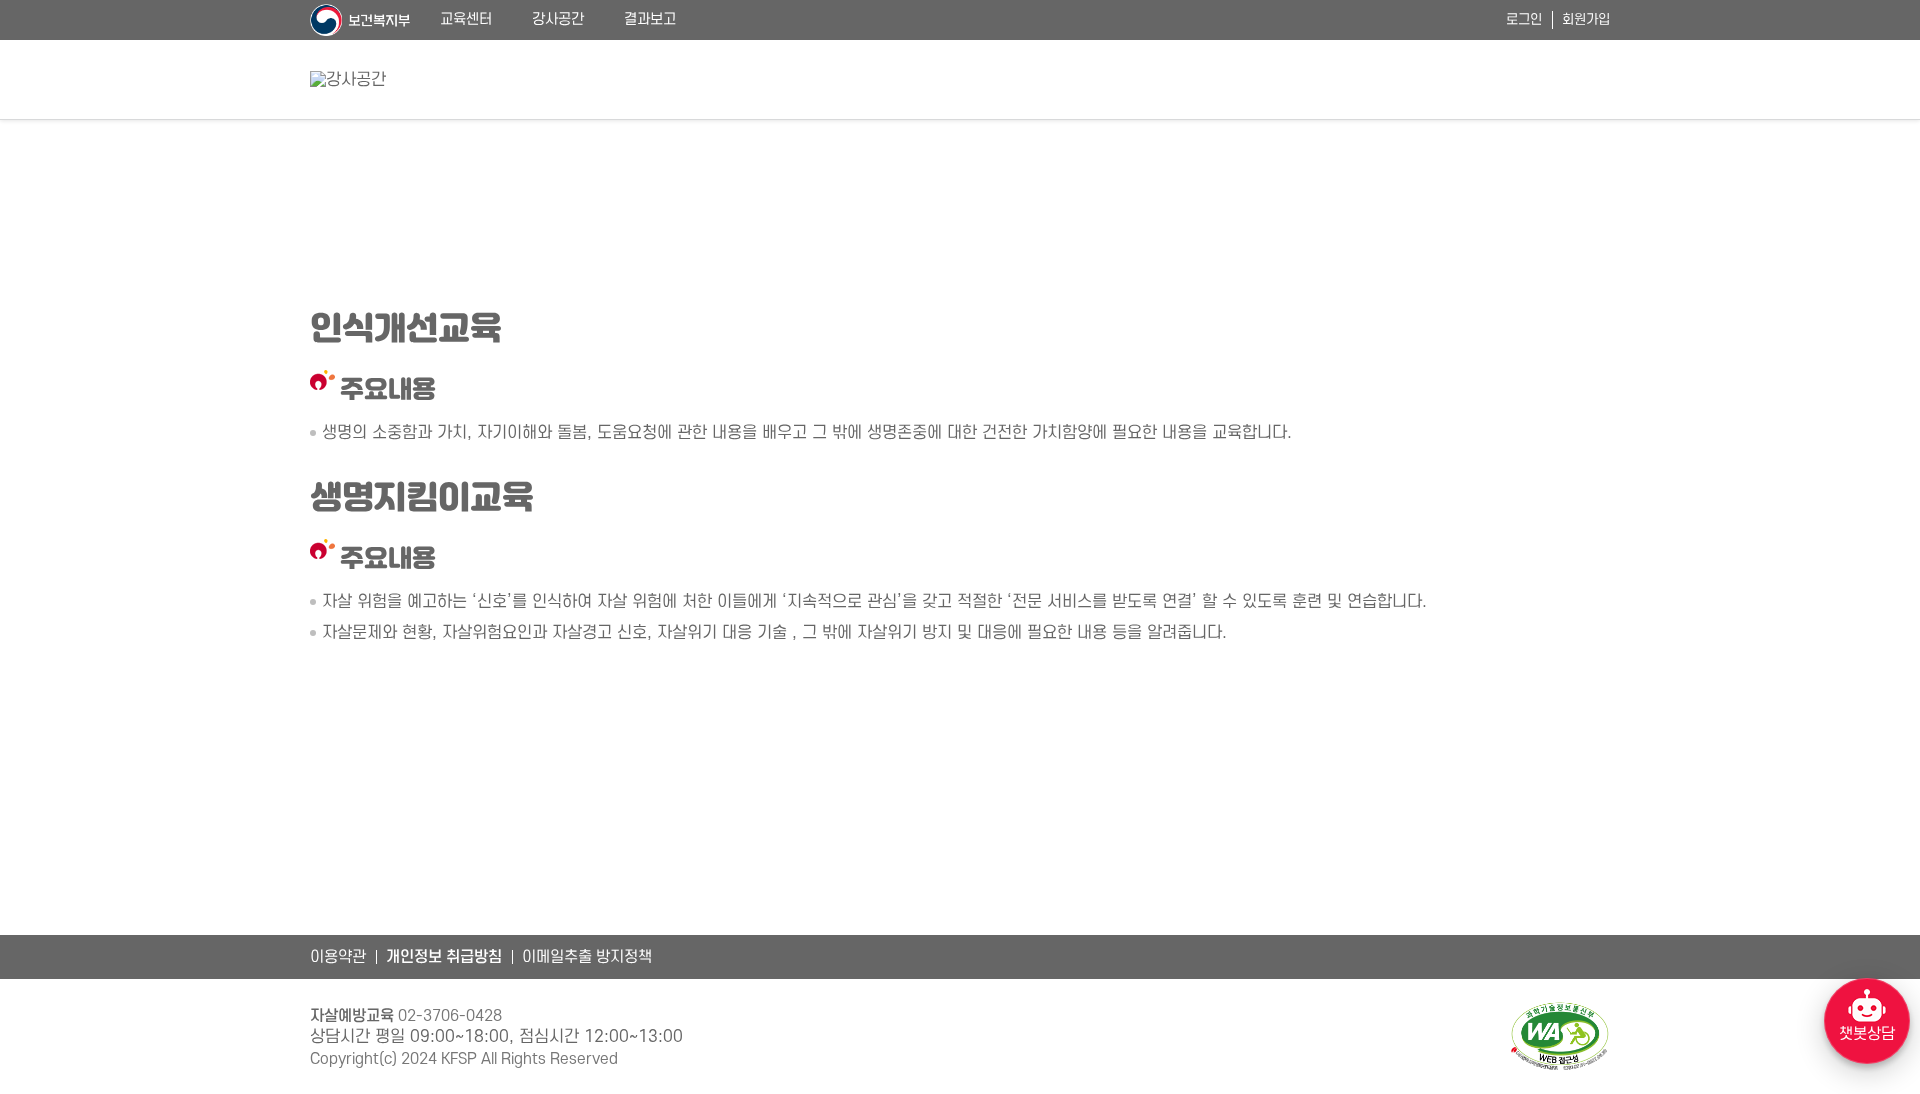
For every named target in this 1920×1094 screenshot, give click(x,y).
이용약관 (338, 957)
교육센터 (466, 19)
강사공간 (558, 19)
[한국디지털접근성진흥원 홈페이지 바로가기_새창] (1560, 1036)
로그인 (1524, 19)
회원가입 (1586, 19)
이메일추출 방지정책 (587, 957)
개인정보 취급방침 (444, 957)
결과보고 (650, 19)
